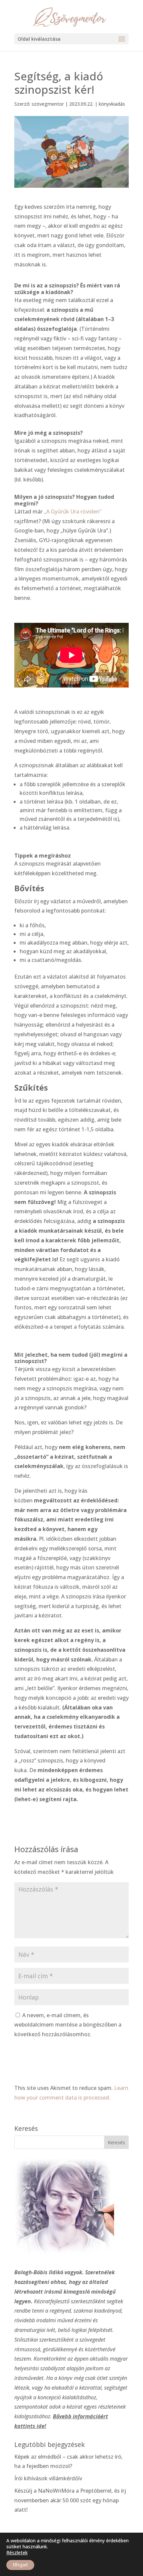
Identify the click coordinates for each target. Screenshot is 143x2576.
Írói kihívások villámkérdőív (48, 2478)
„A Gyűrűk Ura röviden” (73, 511)
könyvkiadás (112, 104)
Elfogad (20, 2565)
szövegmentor (48, 104)
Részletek (17, 2553)
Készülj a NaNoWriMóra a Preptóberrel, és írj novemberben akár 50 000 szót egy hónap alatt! (70, 2500)
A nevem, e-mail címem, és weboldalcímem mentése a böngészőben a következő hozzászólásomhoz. (68, 2025)
